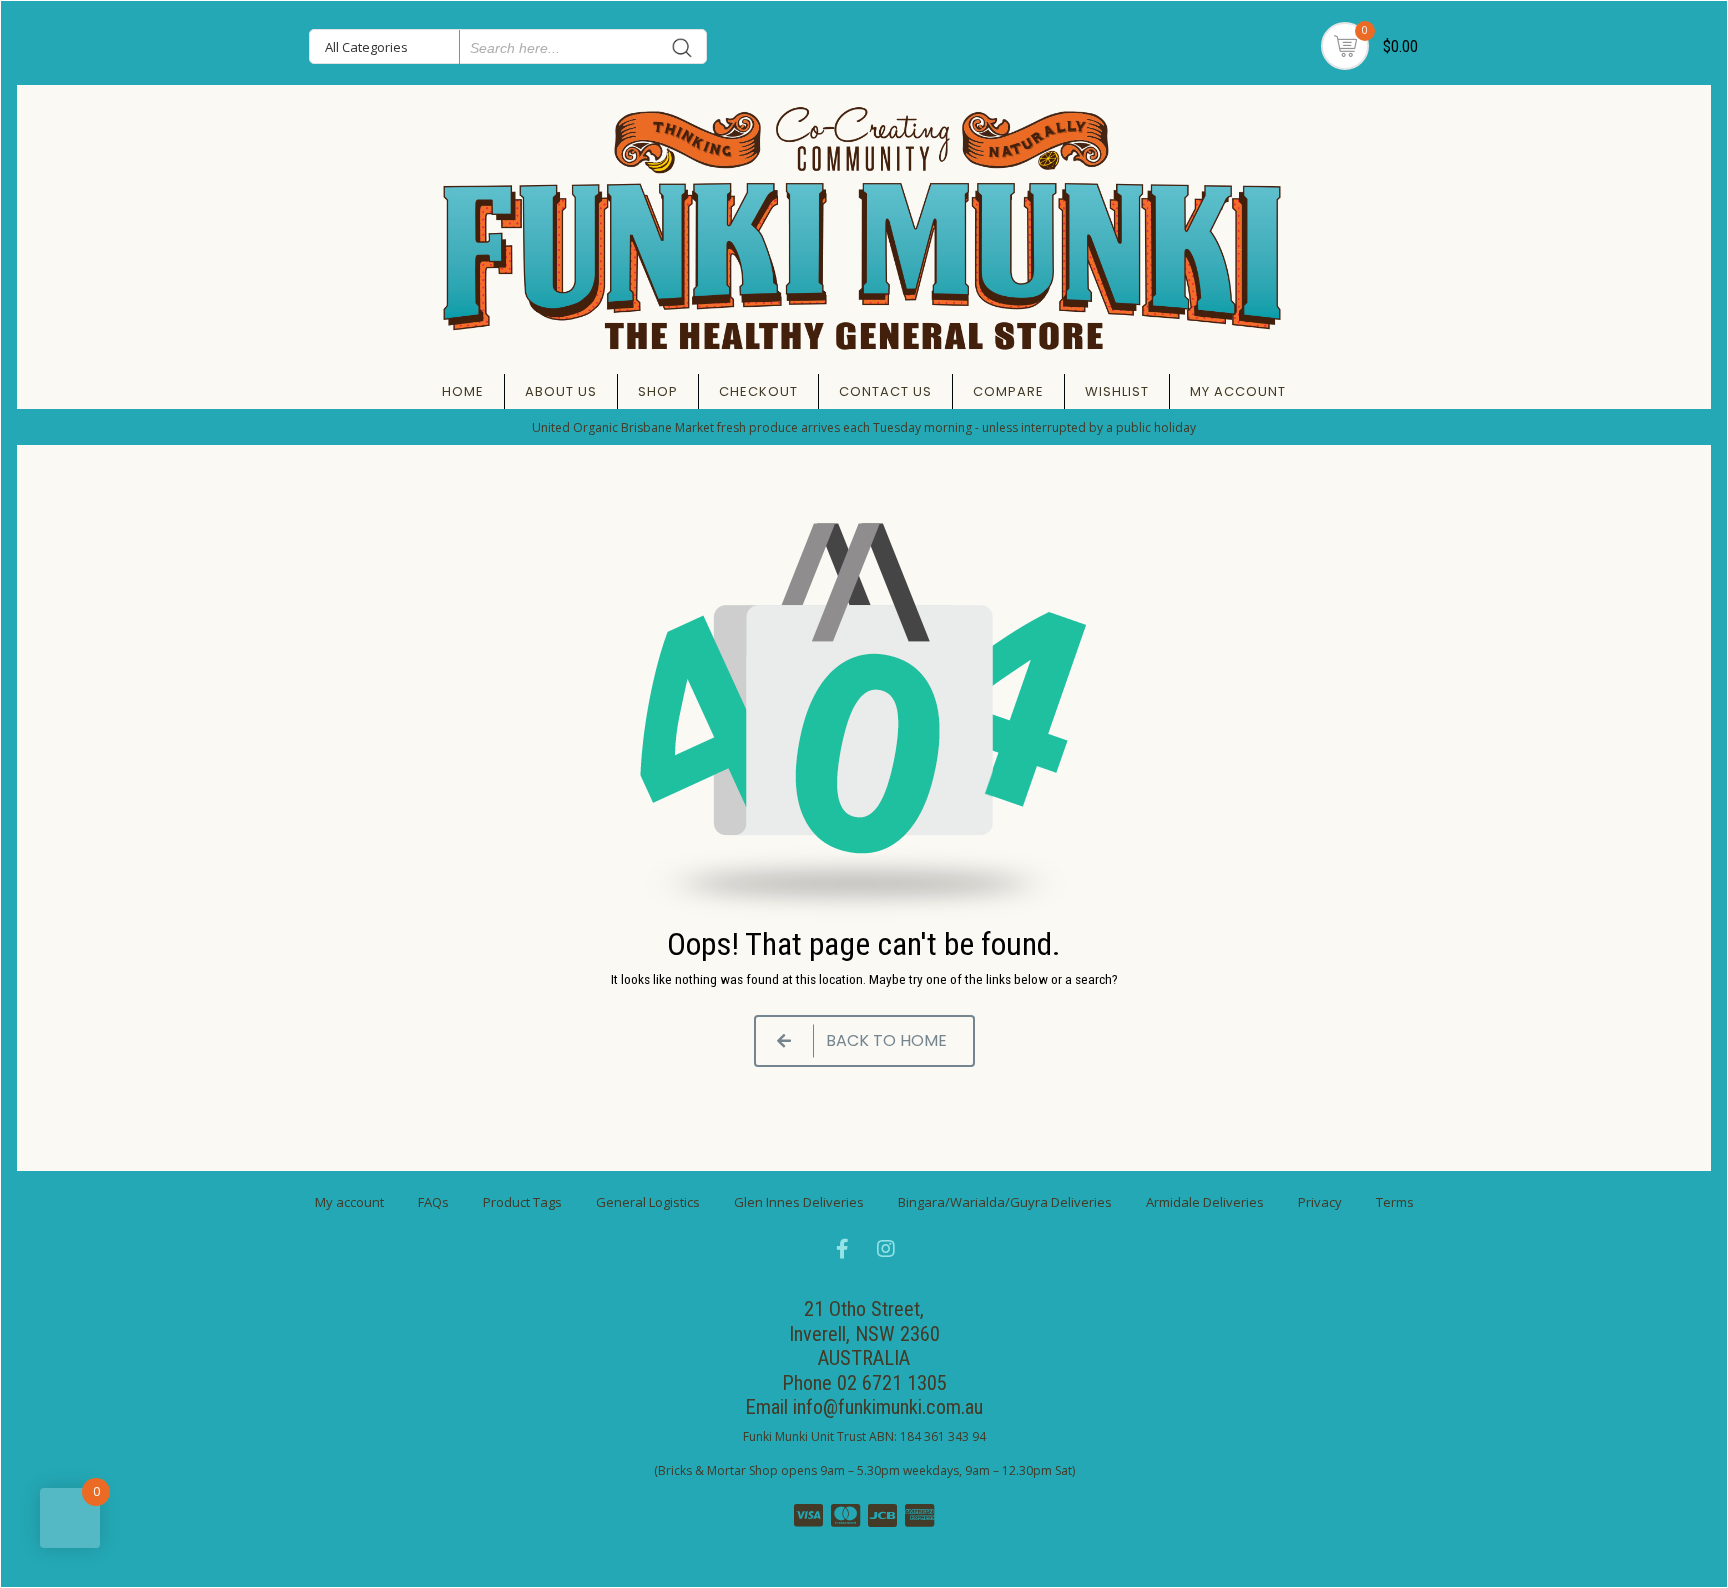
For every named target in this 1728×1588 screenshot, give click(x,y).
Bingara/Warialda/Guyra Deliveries (1005, 1202)
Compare (1008, 391)
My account (1238, 391)
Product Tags (522, 1202)
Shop (658, 391)
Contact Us (885, 391)
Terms (1395, 1202)
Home (463, 391)
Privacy (1320, 1202)
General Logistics (648, 1202)
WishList (1117, 391)
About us (561, 391)
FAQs (433, 1202)
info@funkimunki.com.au (888, 1407)
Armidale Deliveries (1205, 1202)
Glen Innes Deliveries (799, 1202)
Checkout (758, 391)
